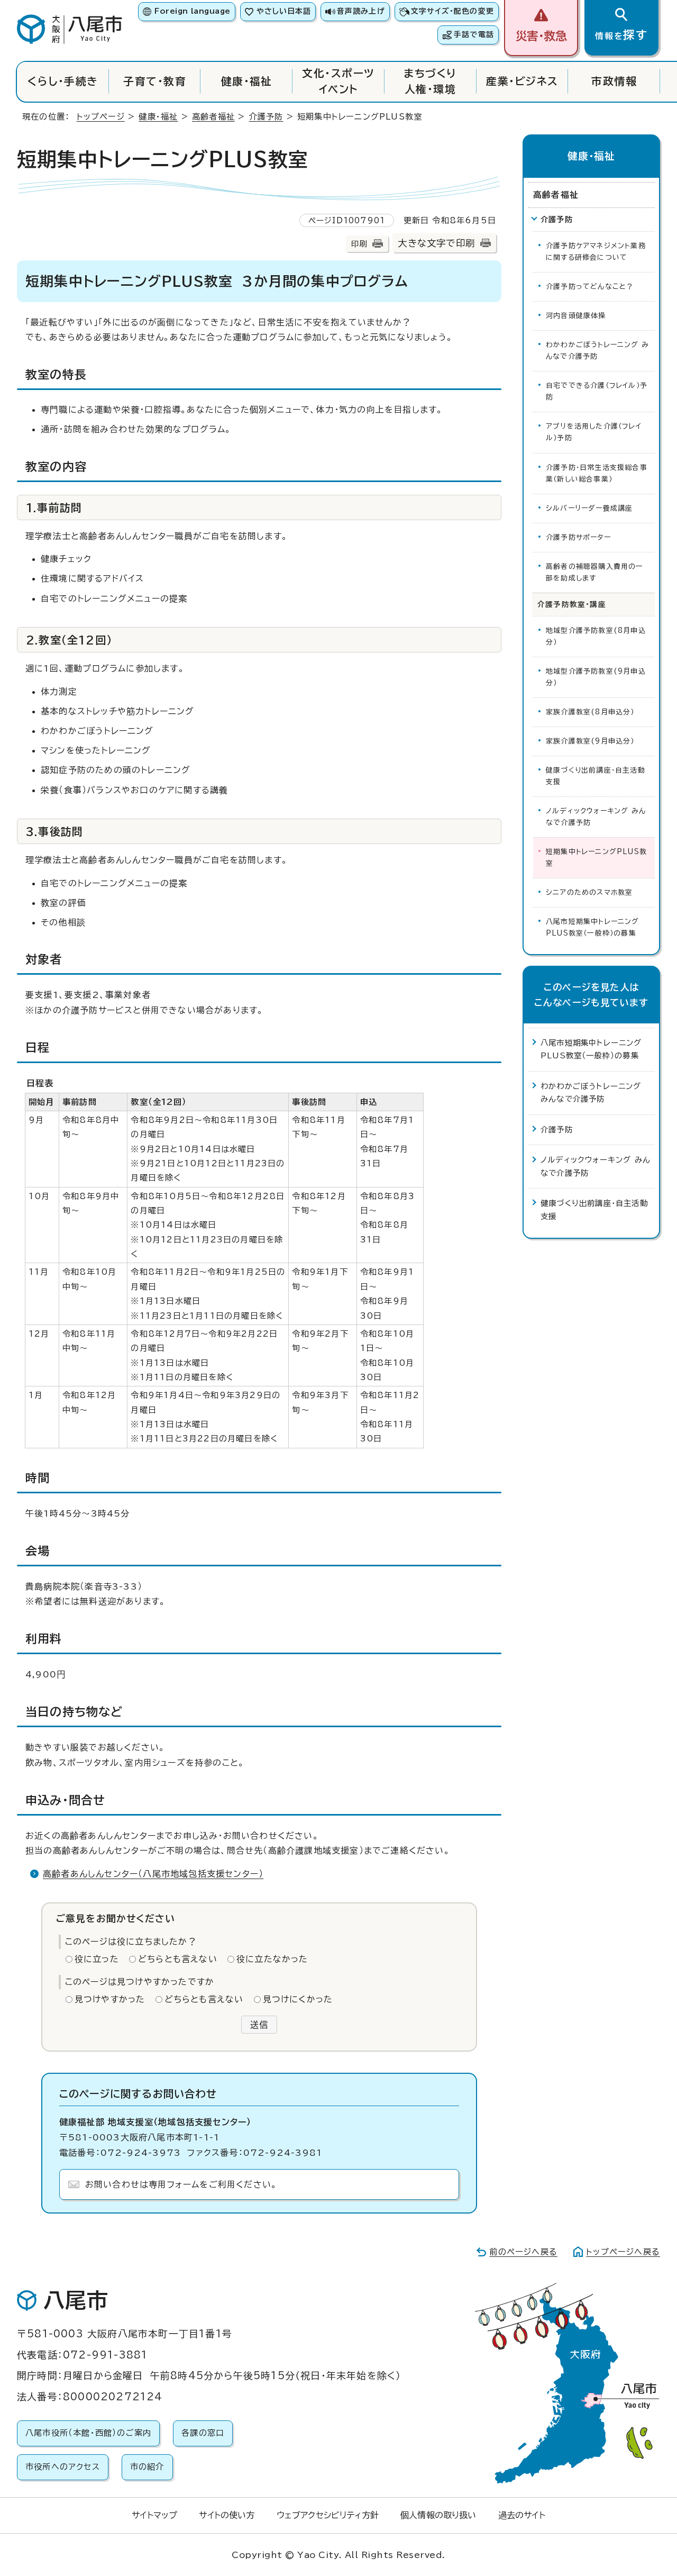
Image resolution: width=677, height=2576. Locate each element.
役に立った (97, 1959)
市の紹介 (147, 2467)
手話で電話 (474, 34)
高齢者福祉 (213, 117)
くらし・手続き (63, 81)
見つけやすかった (110, 1999)
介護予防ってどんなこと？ (590, 287)
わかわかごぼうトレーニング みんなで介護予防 (597, 351)
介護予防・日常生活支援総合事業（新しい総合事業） (597, 473)
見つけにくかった (298, 1999)
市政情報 (614, 81)
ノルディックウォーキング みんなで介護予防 (596, 817)
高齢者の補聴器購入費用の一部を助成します (595, 572)
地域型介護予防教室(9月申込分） (596, 677)
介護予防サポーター (578, 537)
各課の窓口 (203, 2433)
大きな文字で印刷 (436, 243)
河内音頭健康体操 (576, 316)
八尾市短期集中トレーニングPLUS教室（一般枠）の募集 (593, 927)
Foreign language (192, 11)
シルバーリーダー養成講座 (589, 508)
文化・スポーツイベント (338, 81)
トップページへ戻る (623, 2252)
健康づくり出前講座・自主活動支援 (596, 776)
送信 (259, 2025)
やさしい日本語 (284, 11)
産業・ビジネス (522, 81)
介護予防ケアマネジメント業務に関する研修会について (596, 252)
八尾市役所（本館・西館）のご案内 (88, 2433)
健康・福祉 (247, 81)
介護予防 (266, 117)
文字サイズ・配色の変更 (452, 11)
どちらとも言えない (178, 1959)
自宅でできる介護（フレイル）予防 (597, 391)
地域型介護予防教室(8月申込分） (596, 636)
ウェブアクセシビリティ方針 (328, 2515)
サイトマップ (154, 2515)
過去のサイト (522, 2515)
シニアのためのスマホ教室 (589, 892)
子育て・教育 (155, 81)
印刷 (359, 244)
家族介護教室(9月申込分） (590, 741)
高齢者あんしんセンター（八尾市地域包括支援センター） (153, 1874)
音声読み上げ (361, 11)
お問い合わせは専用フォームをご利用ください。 (181, 2184)
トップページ (101, 117)
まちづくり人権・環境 (430, 81)
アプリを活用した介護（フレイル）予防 (594, 432)
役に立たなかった (272, 1959)
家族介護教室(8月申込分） (590, 712)
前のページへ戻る (523, 2252)
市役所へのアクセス (63, 2467)
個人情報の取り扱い (438, 2515)
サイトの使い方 (227, 2515)
